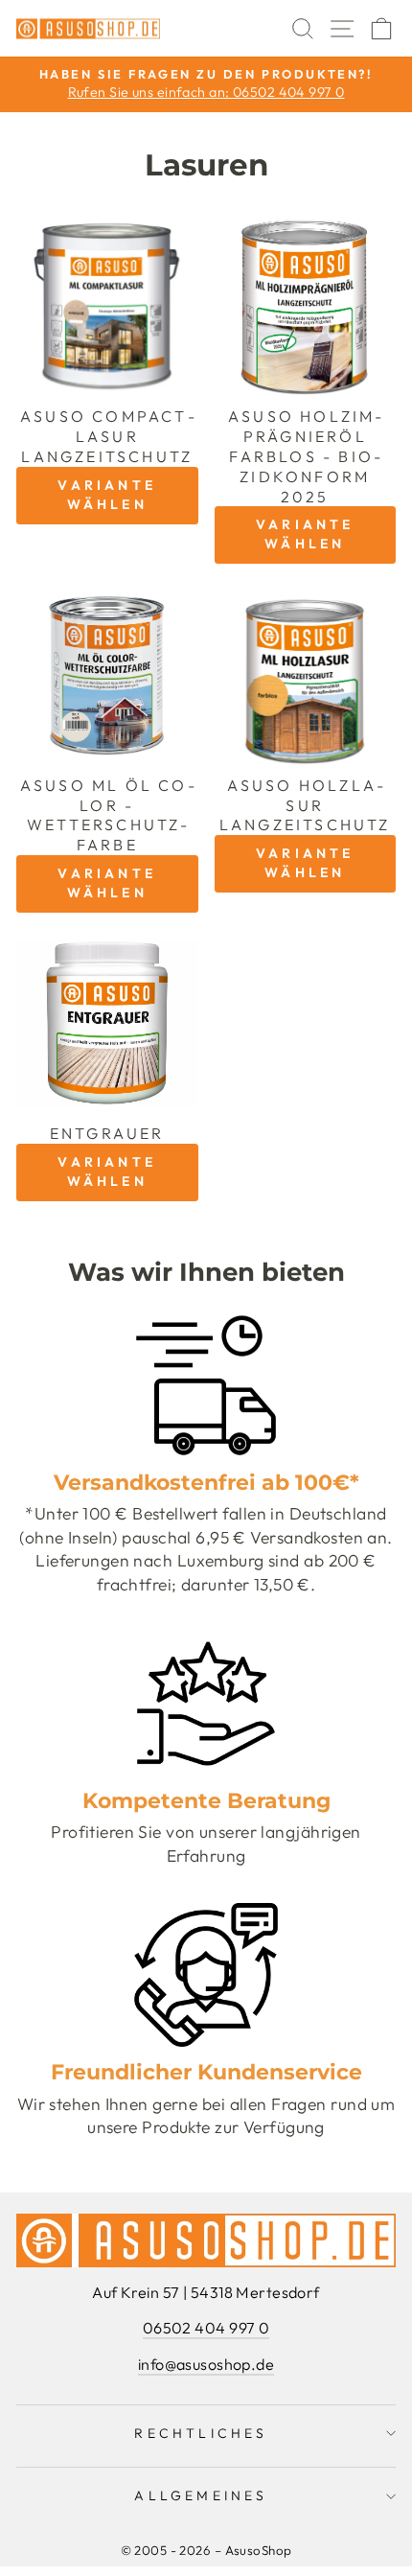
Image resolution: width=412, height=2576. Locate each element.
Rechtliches (201, 2433)
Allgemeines (201, 2495)
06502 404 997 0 (206, 2328)
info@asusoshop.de (206, 2364)
